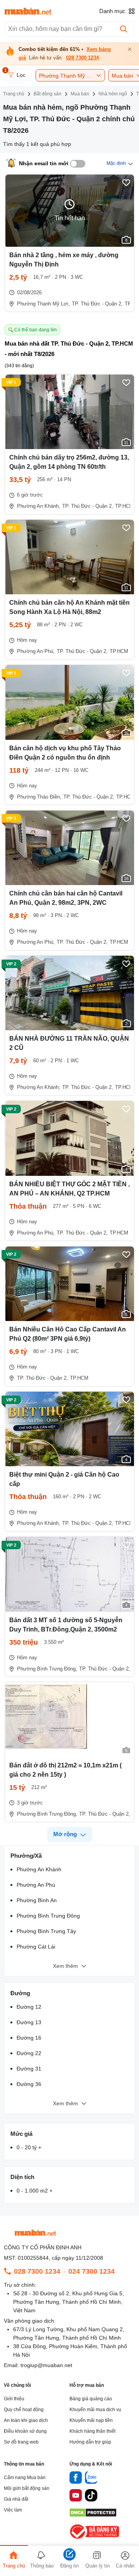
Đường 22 (29, 2053)
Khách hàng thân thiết (92, 2431)
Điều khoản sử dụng (25, 2431)
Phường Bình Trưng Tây (46, 1931)
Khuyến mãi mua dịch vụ (95, 2410)
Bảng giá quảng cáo (91, 2399)
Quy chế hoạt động (24, 2410)
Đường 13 (29, 2022)
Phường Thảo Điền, (39, 797)
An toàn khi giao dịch (26, 2420)
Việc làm (13, 2510)
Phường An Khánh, (39, 506)
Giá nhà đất (16, 2499)
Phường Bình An (37, 1900)
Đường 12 (29, 2007)
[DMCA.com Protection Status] (93, 2515)
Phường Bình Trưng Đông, (47, 1669)
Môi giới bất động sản (27, 2488)
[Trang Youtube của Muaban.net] (76, 2496)
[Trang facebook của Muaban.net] (76, 2479)
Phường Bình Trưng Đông (48, 1916)
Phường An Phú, (36, 651)
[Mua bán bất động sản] (28, 11)
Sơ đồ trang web (21, 2442)
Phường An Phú (36, 1885)
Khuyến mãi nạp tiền (91, 2420)
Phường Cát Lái (36, 1947)
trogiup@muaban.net (46, 2365)
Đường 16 (29, 2038)
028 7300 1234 (82, 58)
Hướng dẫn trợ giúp (90, 2442)
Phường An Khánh (39, 1869)
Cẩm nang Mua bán (25, 2478)
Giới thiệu (14, 2399)
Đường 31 (29, 2069)
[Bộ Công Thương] (95, 2539)
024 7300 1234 (92, 2271)
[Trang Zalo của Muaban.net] (91, 2479)
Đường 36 (29, 2084)
